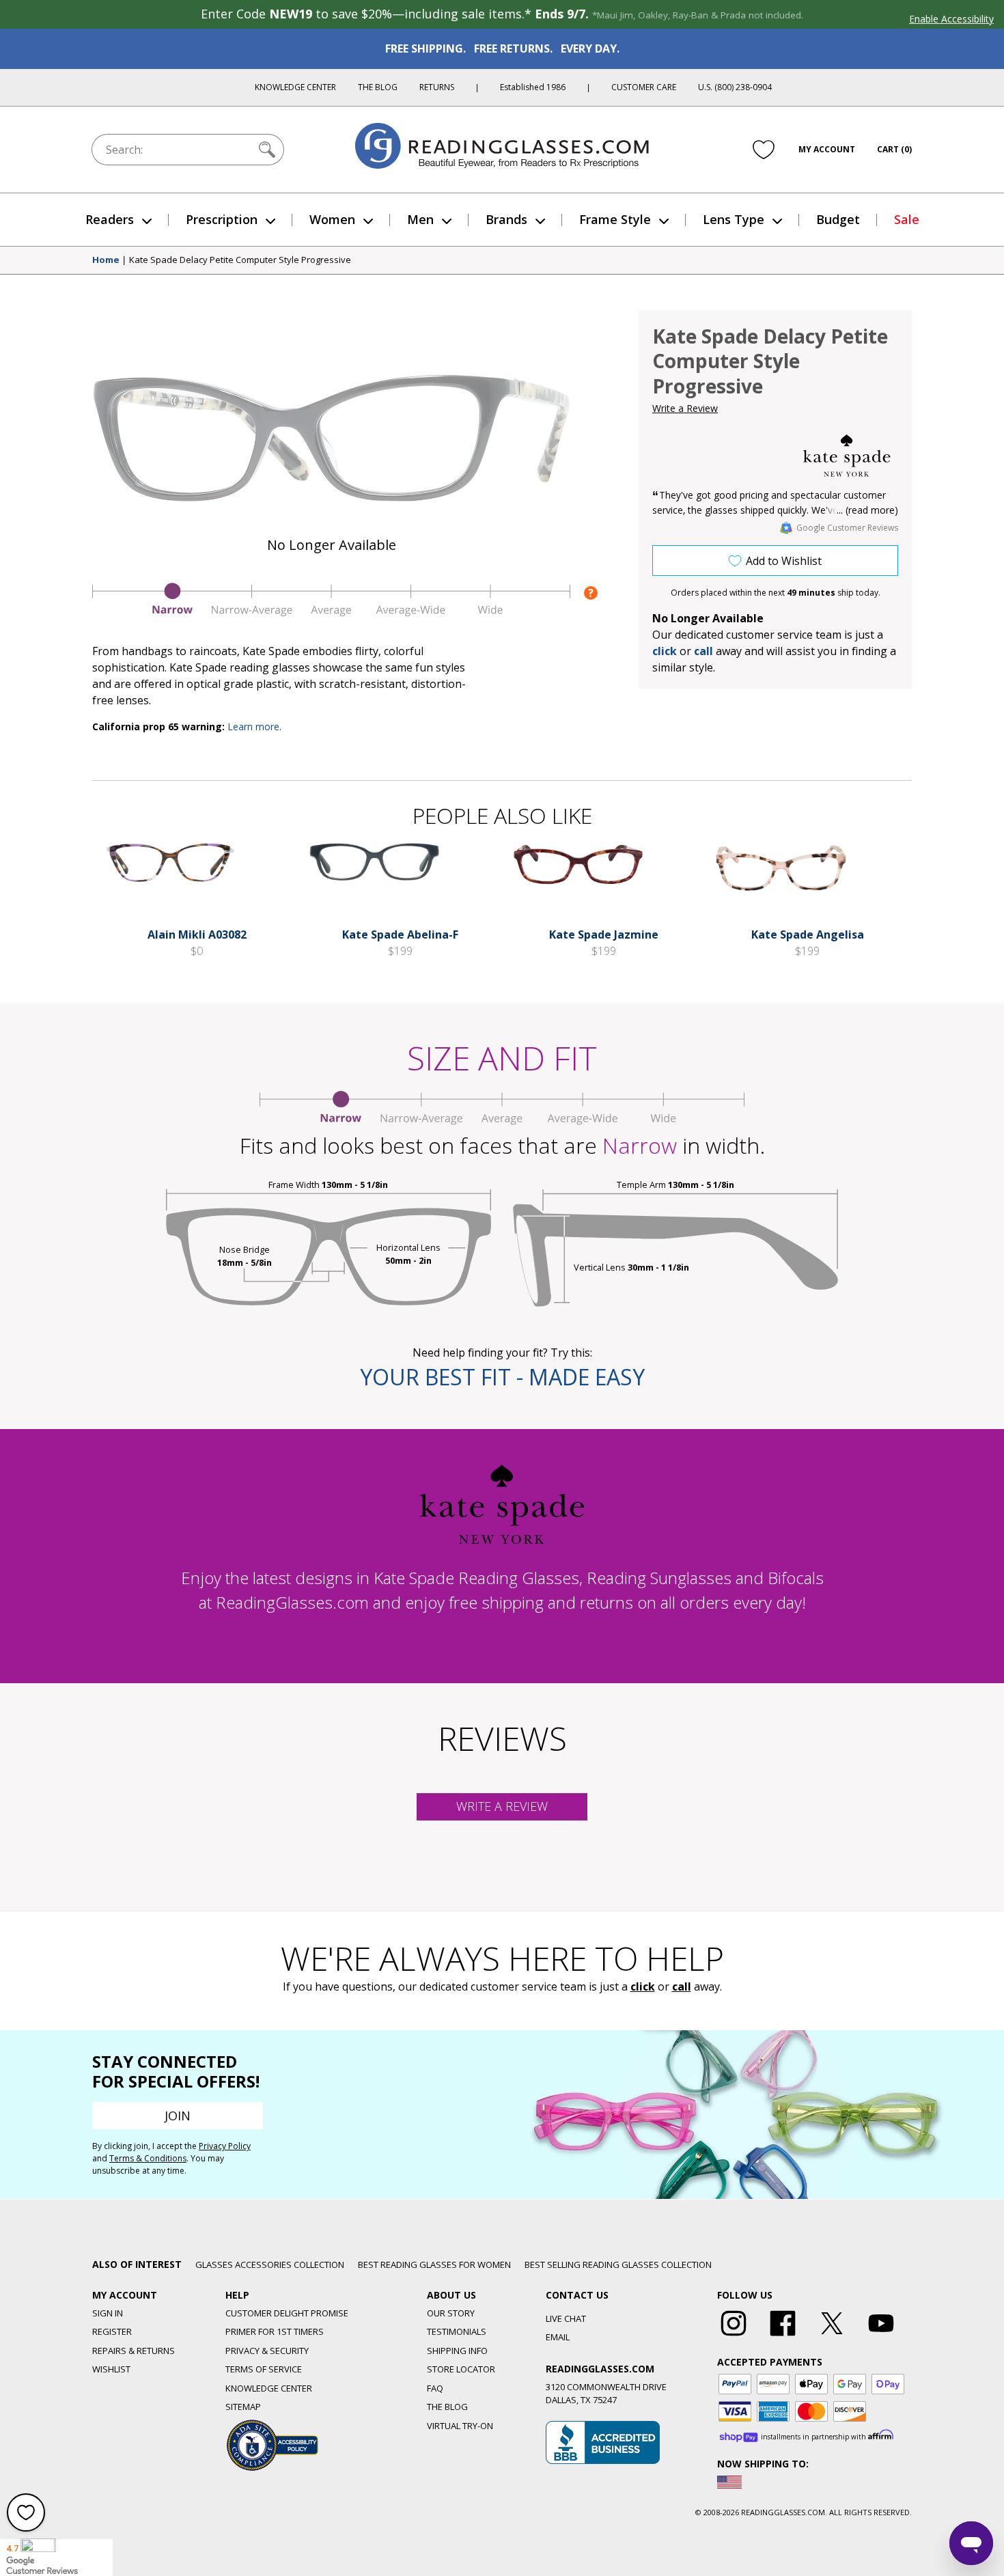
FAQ (435, 2388)
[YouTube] (881, 2336)
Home (106, 260)
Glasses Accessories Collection (270, 2265)
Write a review (502, 1806)
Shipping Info (457, 2351)
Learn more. (254, 726)
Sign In (108, 2313)
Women (332, 219)
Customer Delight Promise (287, 2313)
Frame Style (615, 219)
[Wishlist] (764, 150)
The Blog (378, 87)
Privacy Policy (225, 2146)
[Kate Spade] (847, 456)
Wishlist (111, 2369)
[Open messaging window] (971, 2543)
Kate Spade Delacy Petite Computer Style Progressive (240, 260)
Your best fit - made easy (502, 1377)
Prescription (222, 219)
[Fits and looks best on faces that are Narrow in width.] (331, 613)
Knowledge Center (295, 87)
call (703, 651)
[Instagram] (734, 2336)
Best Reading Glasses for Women (434, 2265)
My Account (827, 149)
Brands (506, 219)
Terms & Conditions (148, 2158)
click (643, 1986)
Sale (907, 219)
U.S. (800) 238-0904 (735, 87)
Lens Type (734, 219)
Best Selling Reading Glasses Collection (618, 2265)
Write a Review (685, 408)
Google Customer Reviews (847, 528)
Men (420, 219)
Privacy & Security (267, 2351)
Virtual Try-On (460, 2426)
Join (178, 2116)
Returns (437, 87)
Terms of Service (264, 2369)
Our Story (451, 2313)
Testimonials (457, 2331)
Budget (838, 219)
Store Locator (461, 2369)
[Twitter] (832, 2336)
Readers (110, 219)
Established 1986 (533, 87)
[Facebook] (783, 2336)
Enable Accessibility (951, 19)
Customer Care (644, 87)
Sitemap (243, 2407)
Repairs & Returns (134, 2351)
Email (558, 2337)
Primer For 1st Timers (275, 2331)
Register (112, 2331)
